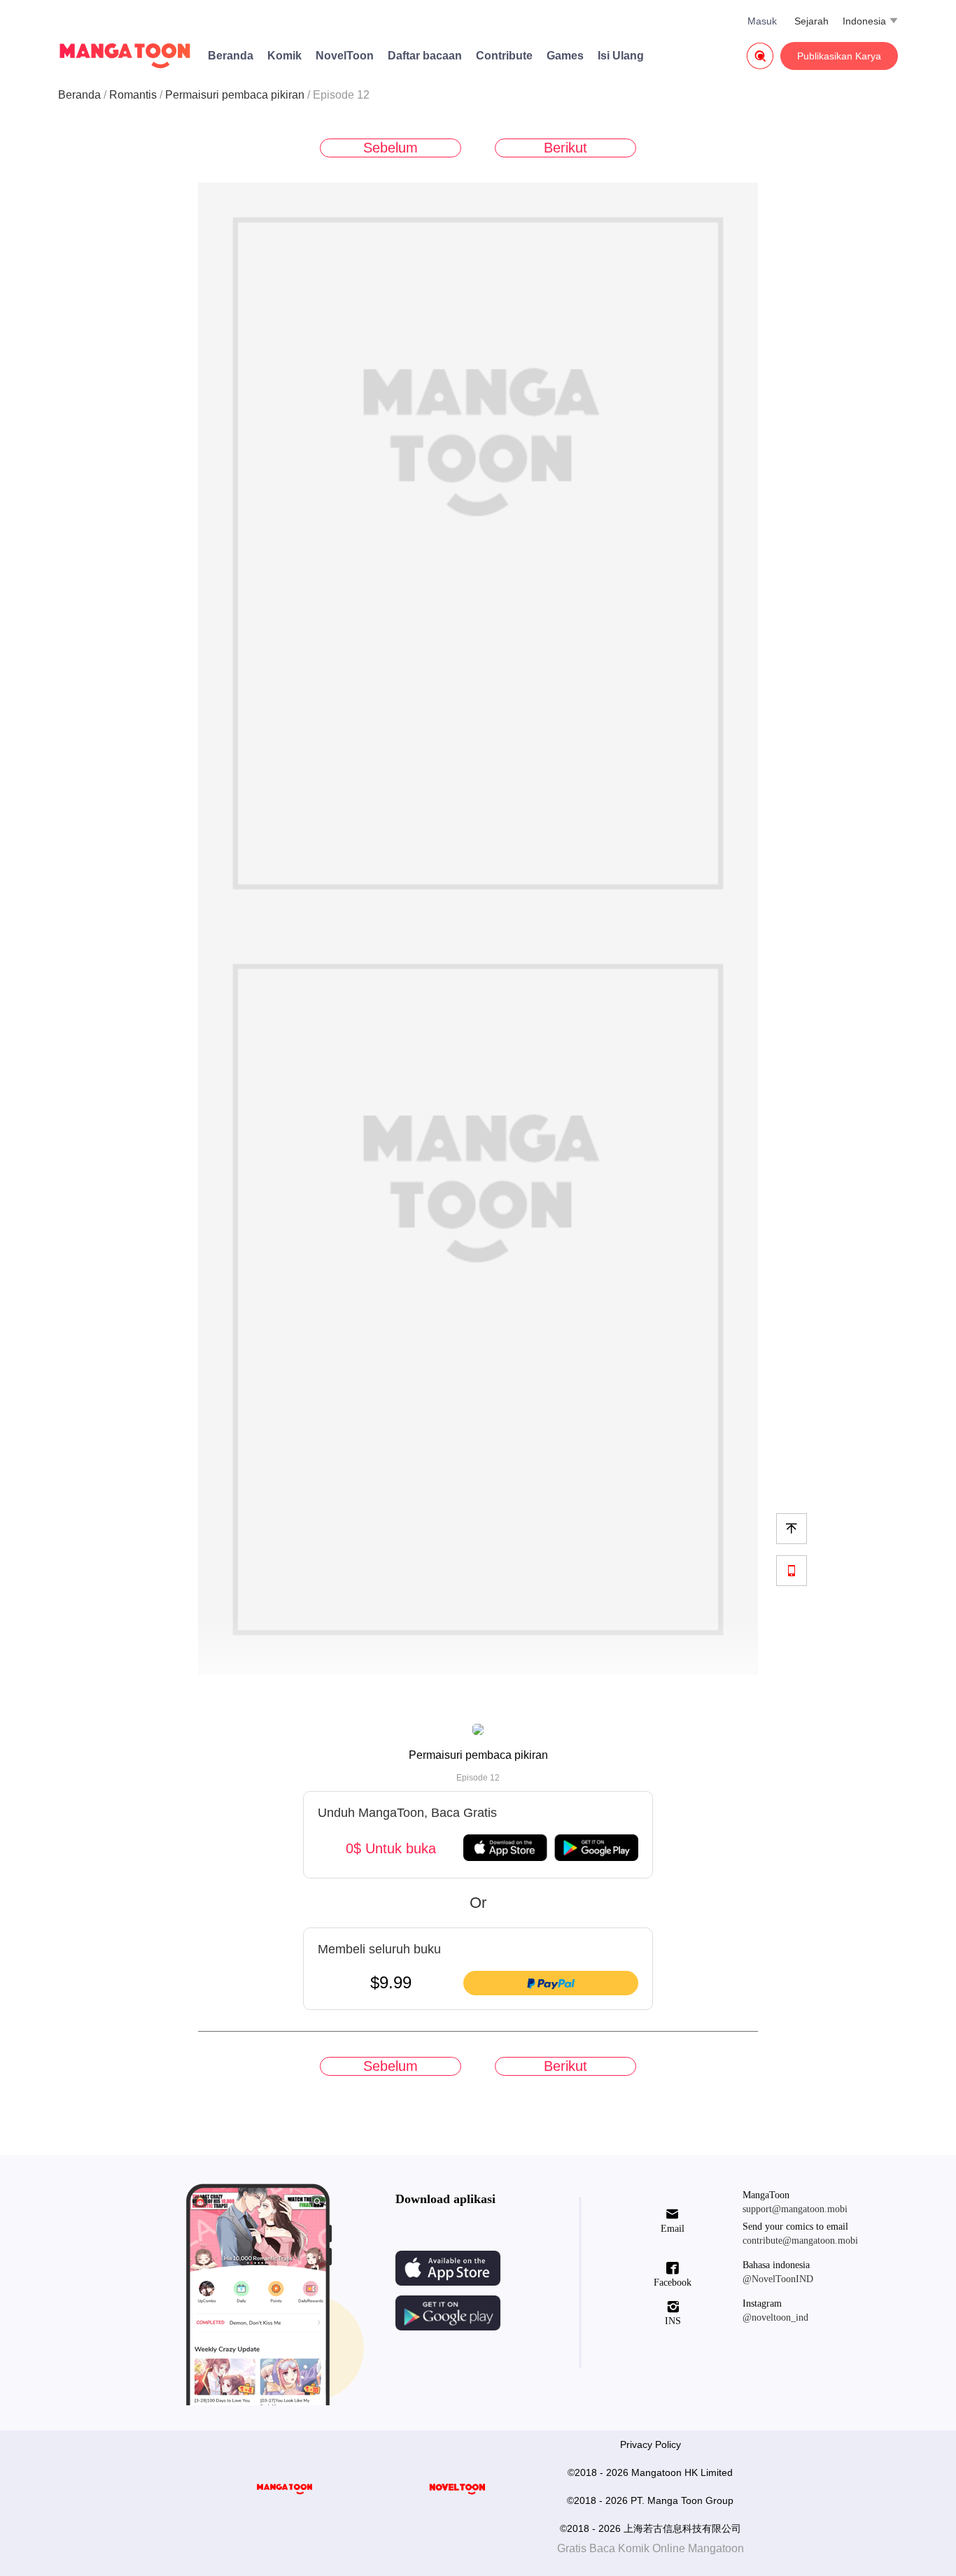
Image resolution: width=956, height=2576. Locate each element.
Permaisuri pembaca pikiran (235, 95)
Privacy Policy (651, 2444)
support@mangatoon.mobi (795, 2209)
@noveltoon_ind (775, 2317)
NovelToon (345, 56)
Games (565, 56)
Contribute (504, 56)
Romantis (133, 95)
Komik (284, 56)
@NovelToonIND (778, 2279)
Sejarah (811, 21)
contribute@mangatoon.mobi (800, 2241)
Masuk (762, 21)
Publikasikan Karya (839, 56)
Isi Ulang (621, 56)
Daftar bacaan (425, 56)
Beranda (231, 56)
